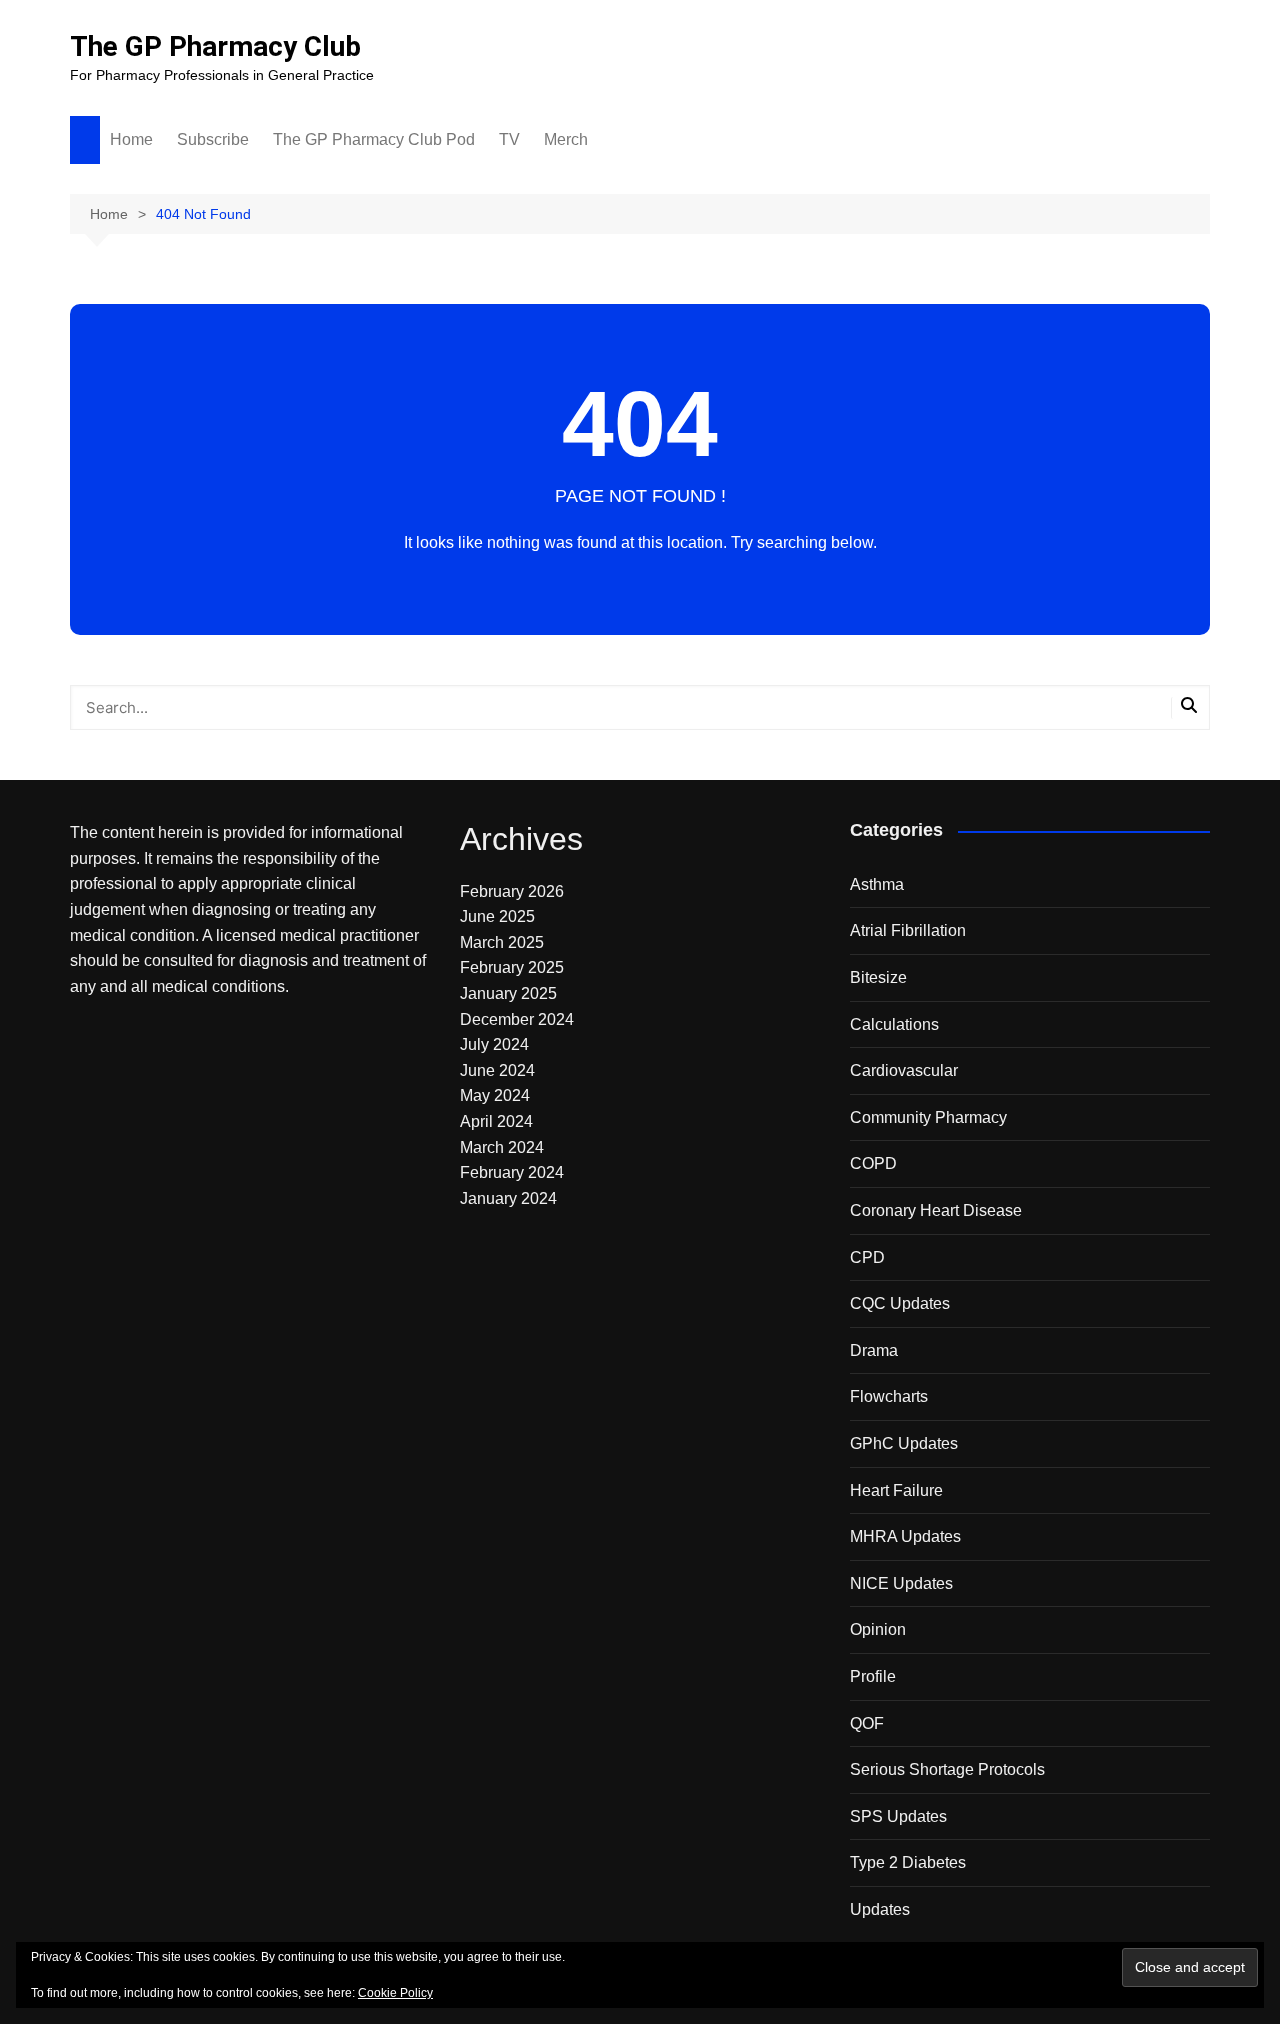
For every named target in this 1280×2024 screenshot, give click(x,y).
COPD (873, 1163)
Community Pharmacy (928, 1117)
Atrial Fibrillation (908, 930)
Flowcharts (889, 1396)
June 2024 (497, 1070)
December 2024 (517, 1019)
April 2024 (496, 1121)
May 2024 (495, 1095)
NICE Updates (901, 1583)
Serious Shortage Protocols (947, 1769)
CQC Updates (900, 1303)
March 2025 (502, 942)
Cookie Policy (395, 1993)
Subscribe (213, 139)
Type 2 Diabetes (908, 1862)
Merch (566, 139)
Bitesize (878, 977)
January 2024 (508, 1198)
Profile (873, 1676)
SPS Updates (898, 1816)
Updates (880, 1909)
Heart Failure (896, 1490)
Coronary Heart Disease (936, 1210)
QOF (867, 1723)
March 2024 (502, 1147)
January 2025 (508, 993)
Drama (874, 1350)
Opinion (878, 1629)
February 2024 (512, 1172)
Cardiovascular (904, 1070)
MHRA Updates (905, 1536)
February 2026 (512, 891)
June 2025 (497, 916)
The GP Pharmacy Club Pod (374, 139)
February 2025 (512, 967)
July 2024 (494, 1044)
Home (131, 139)
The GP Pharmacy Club (215, 46)
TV (509, 139)
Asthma (877, 884)
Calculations (894, 1024)
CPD (867, 1257)
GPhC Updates (904, 1443)
